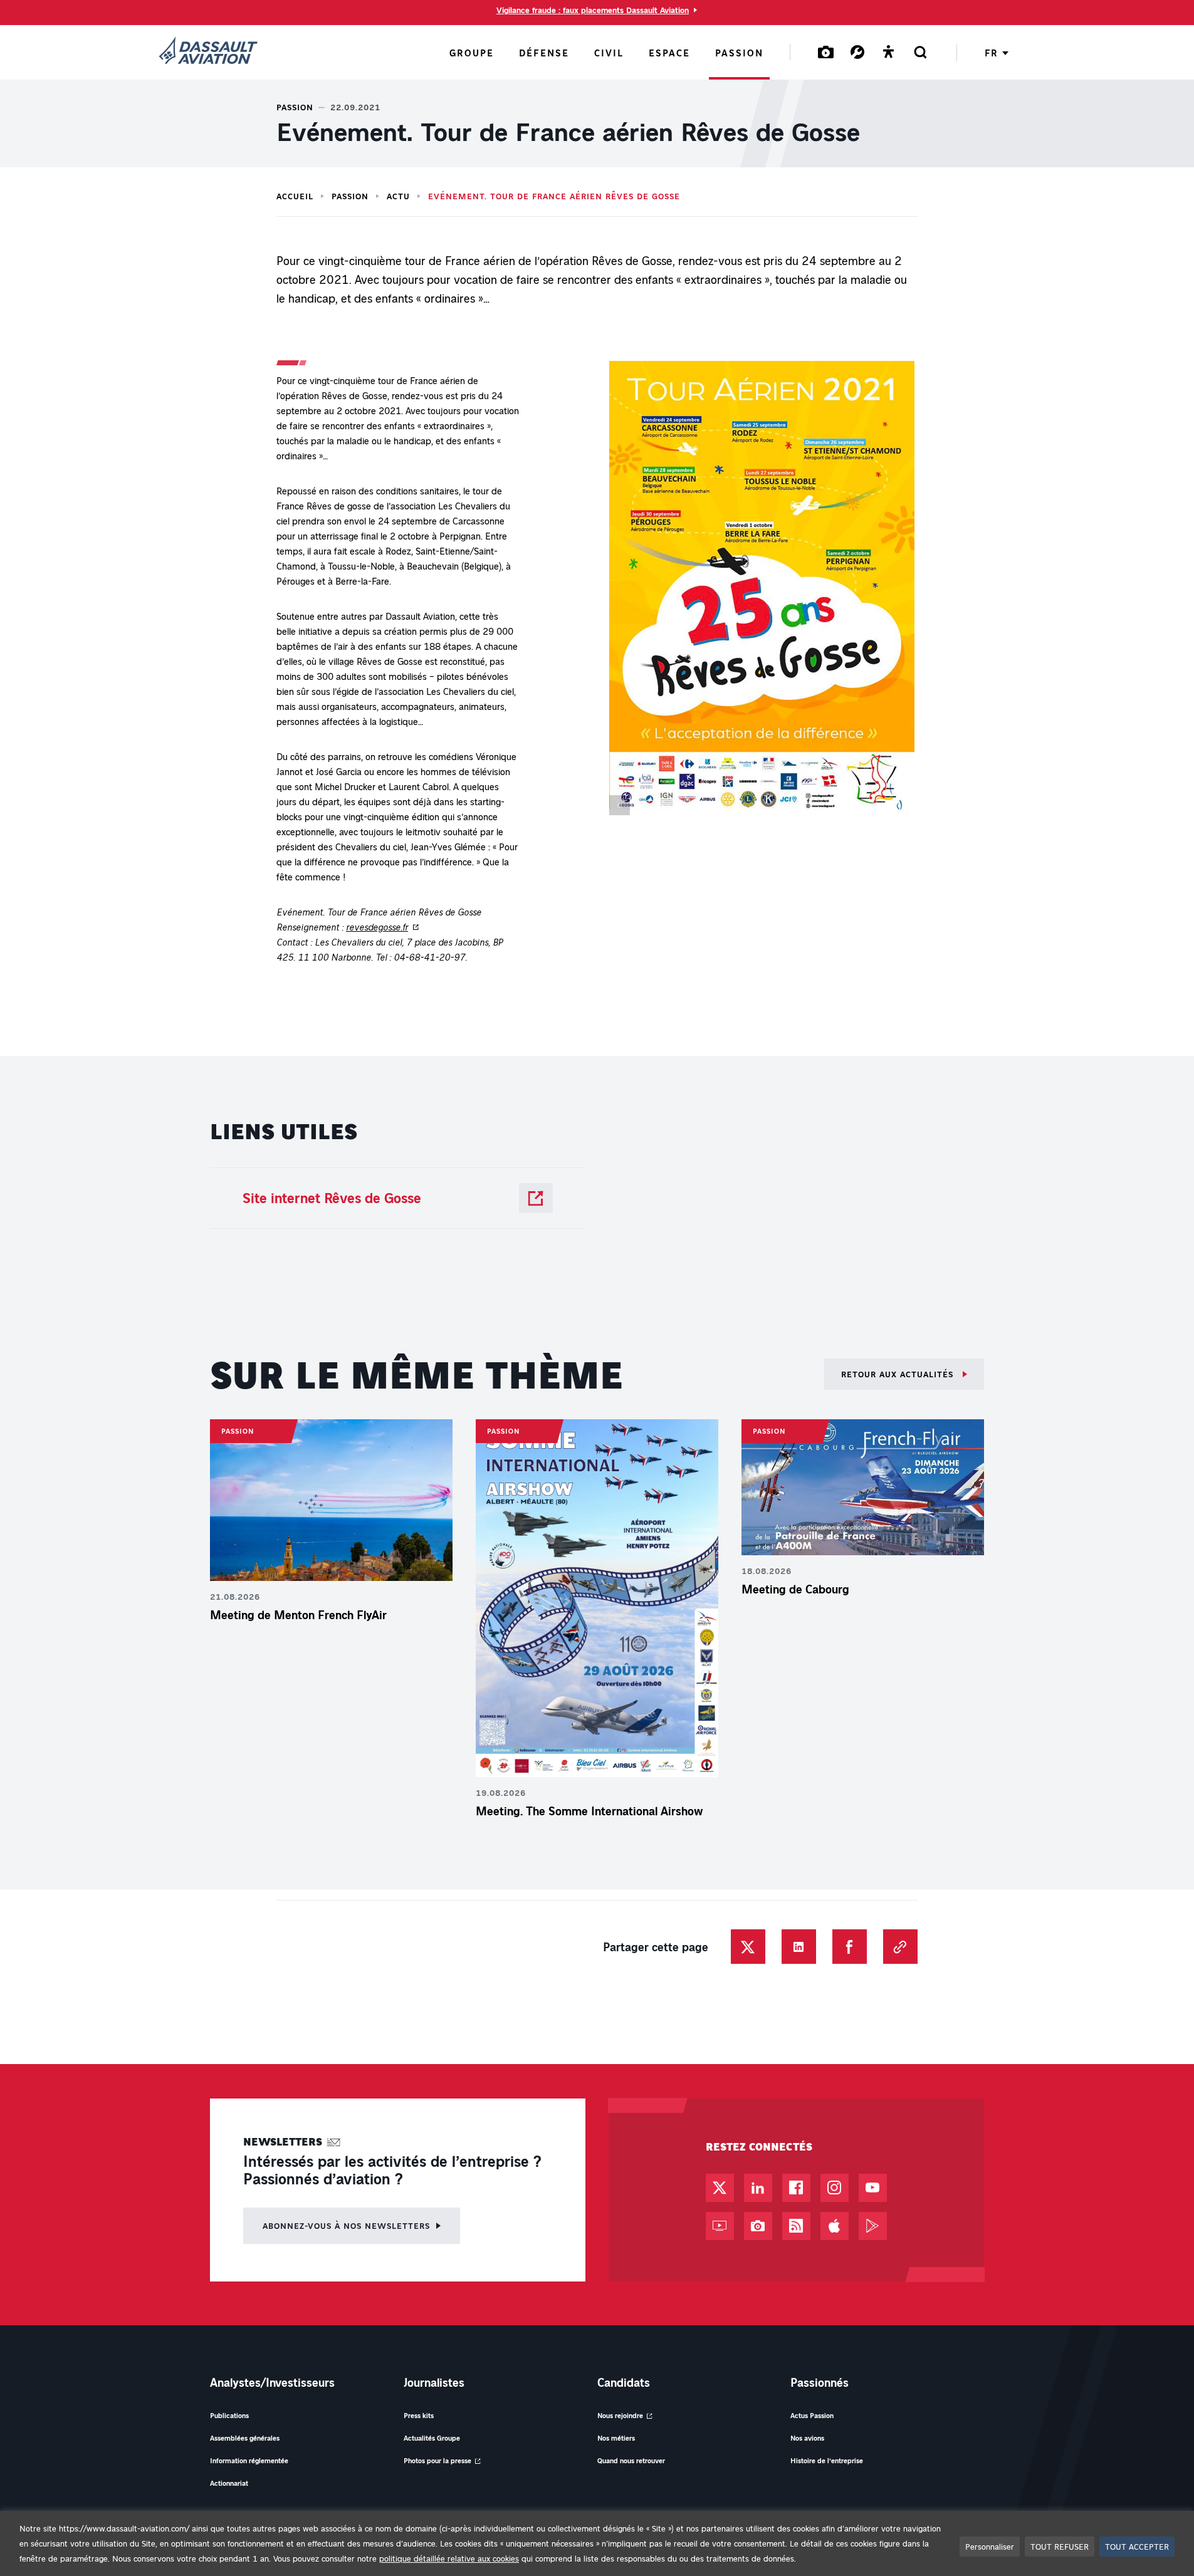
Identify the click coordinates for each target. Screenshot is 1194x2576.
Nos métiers (616, 2438)
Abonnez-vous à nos (346, 2225)
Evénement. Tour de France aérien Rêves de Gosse (554, 196)
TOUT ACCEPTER (1137, 2546)
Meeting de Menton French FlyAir (298, 1615)
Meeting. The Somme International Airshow (592, 1811)
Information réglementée (249, 2460)
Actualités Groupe (432, 2438)
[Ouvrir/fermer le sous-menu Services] (857, 52)
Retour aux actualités (899, 1374)
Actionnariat (229, 2483)
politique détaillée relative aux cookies (449, 2558)
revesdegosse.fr (377, 927)
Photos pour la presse (437, 2460)
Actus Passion (812, 2415)
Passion (350, 196)
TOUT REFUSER (1060, 2546)
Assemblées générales (245, 2438)
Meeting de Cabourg (795, 1589)
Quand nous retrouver (631, 2460)
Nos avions (807, 2438)
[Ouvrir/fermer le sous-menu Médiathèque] (826, 52)
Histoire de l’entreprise (827, 2460)
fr (991, 53)
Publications (229, 2415)
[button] (762, 591)
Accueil (295, 196)
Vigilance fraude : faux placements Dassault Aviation (593, 10)
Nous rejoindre (620, 2415)
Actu (398, 196)
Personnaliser (990, 2546)
